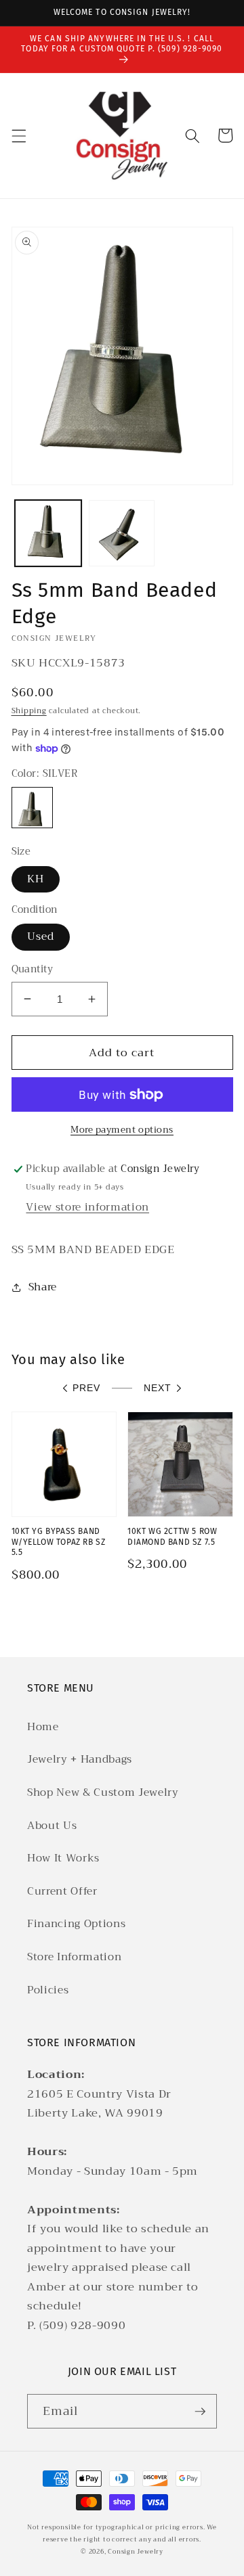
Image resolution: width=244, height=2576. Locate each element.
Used (41, 936)
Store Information (74, 1957)
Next (158, 1388)
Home (43, 1727)
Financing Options (76, 1924)
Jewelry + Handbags (80, 1759)
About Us (52, 1826)
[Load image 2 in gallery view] (122, 533)
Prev (86, 1388)
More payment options (122, 1130)
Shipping (29, 711)
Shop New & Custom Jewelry (103, 1792)
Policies (48, 1990)
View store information (87, 1207)
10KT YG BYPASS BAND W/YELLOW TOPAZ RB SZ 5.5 (59, 1542)
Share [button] (43, 1287)
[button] (18, 135)
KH (36, 879)
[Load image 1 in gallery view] (48, 533)
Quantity (33, 970)
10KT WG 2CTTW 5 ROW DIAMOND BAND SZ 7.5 (172, 1537)
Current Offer (62, 1891)
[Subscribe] (200, 2412)
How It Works (63, 1858)
